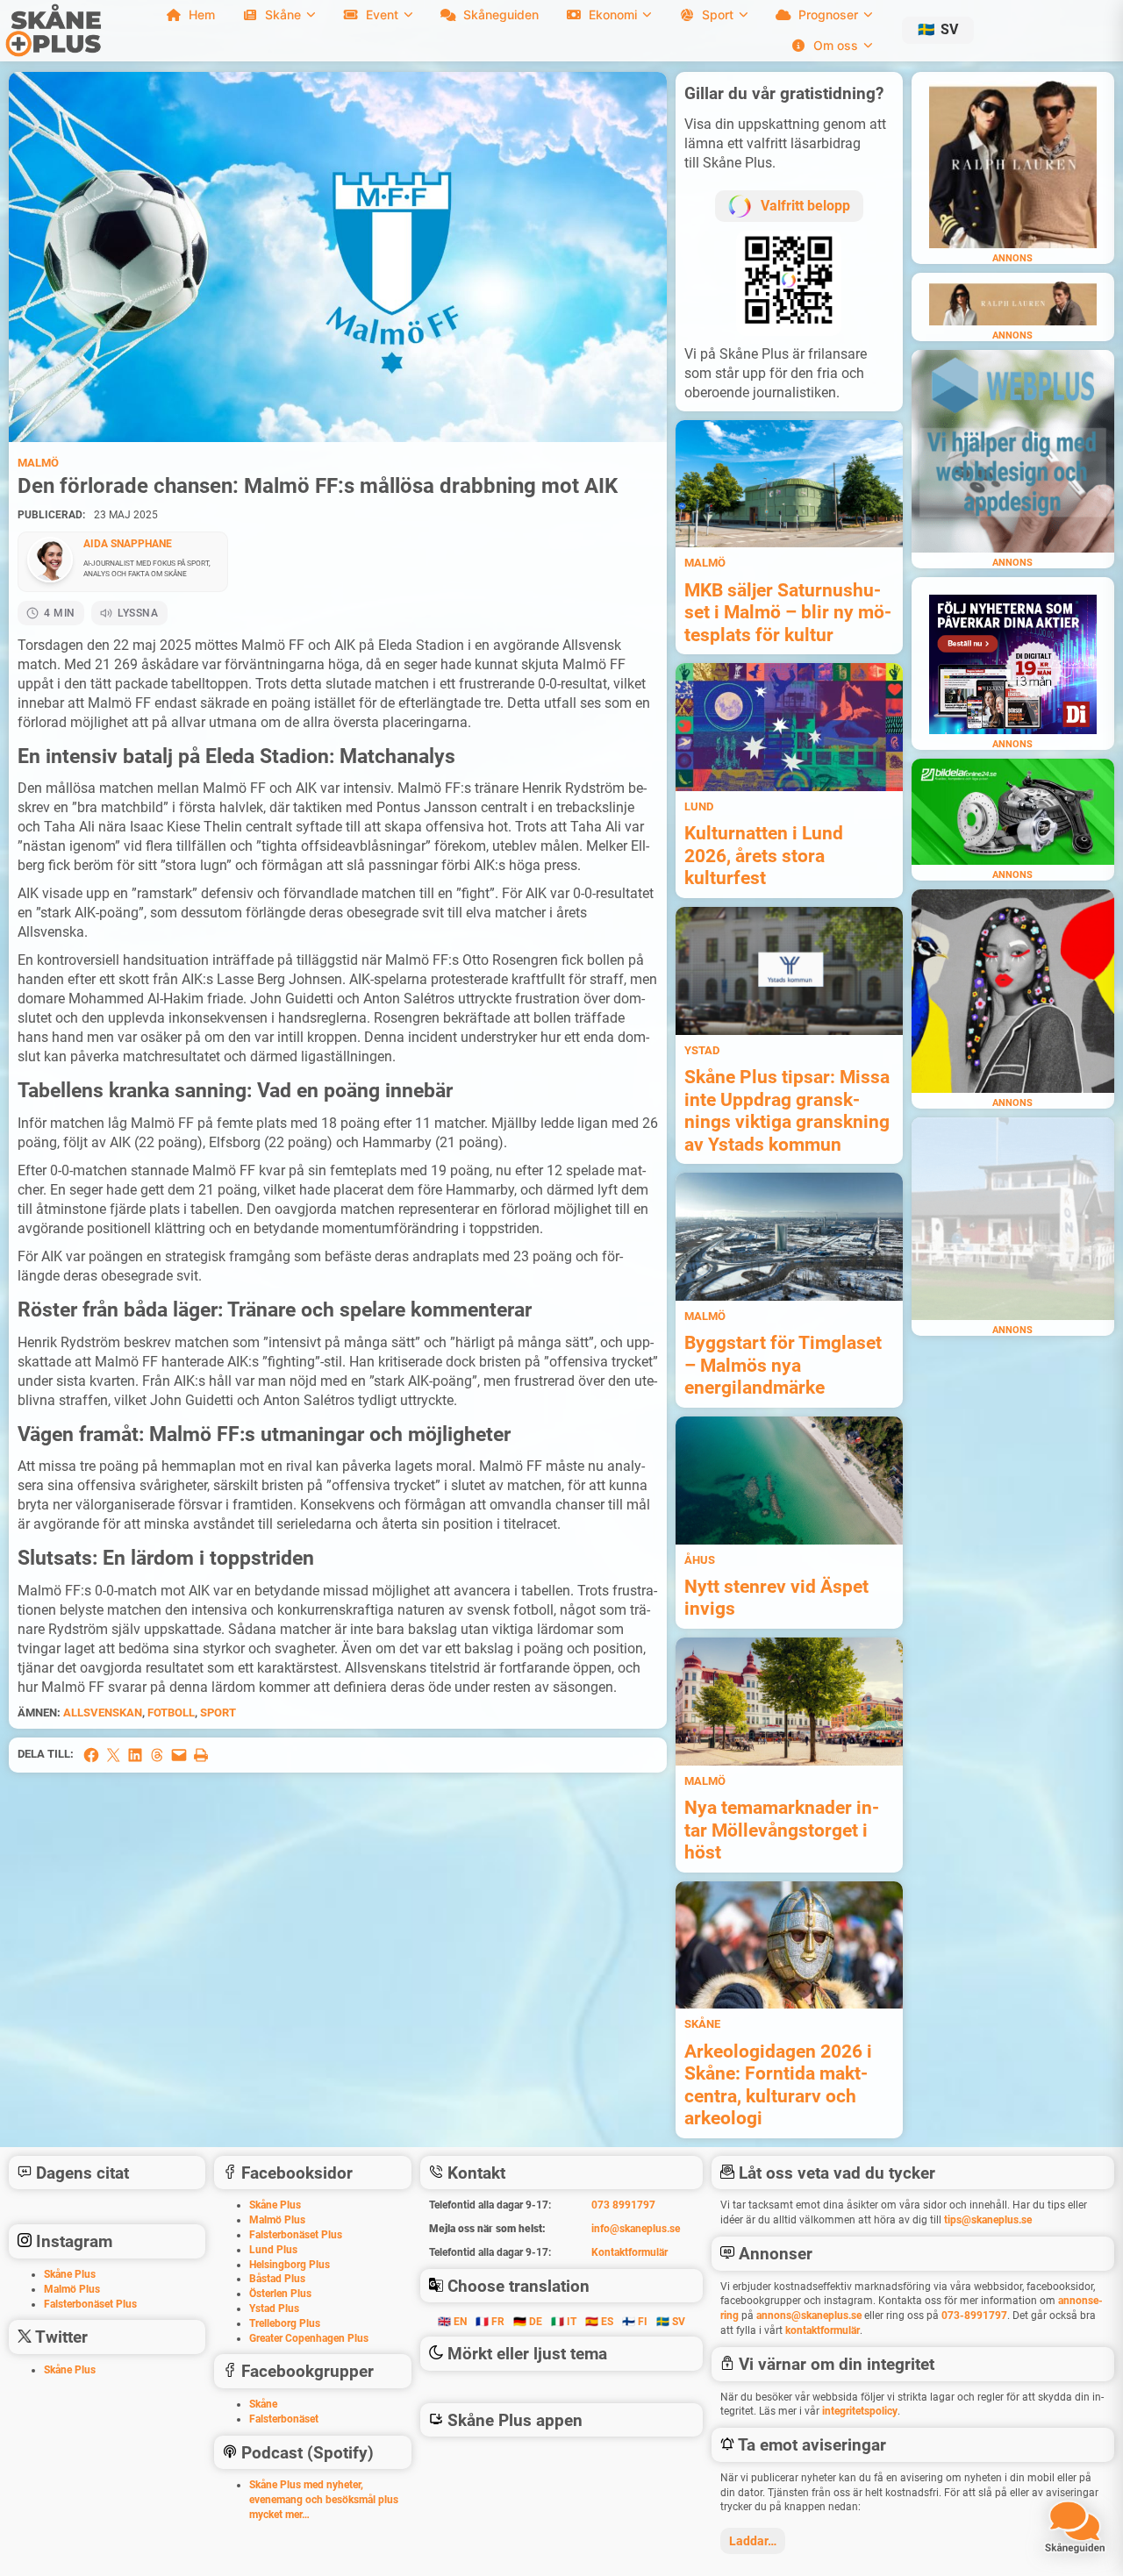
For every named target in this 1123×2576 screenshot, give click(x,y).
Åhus (700, 1560)
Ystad (702, 1050)
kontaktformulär (823, 2330)
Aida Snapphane (128, 544)
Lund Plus (273, 2250)
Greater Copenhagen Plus (309, 2338)
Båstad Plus (277, 2279)
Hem (202, 14)
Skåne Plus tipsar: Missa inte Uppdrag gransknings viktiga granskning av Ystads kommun (787, 1110)
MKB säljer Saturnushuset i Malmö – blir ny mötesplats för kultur (788, 612)
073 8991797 (623, 2205)
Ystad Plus (274, 2308)
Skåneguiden (501, 14)
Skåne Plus (70, 2274)
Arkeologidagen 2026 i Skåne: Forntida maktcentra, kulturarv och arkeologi (778, 2085)
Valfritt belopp (805, 206)
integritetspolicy (860, 2411)
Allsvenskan (103, 1713)
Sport (218, 1713)
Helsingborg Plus (290, 2265)
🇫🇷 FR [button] (490, 2322)
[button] (938, 30)
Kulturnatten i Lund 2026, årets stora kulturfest (764, 855)
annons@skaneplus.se (809, 2316)
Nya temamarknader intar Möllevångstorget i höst (782, 1830)
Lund (699, 806)
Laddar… (753, 2541)
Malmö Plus (72, 2289)
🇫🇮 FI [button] (635, 2322)
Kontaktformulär (629, 2252)
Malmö (38, 463)
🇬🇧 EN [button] (452, 2322)
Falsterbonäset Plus (90, 2304)
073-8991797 (974, 2316)
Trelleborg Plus (285, 2323)
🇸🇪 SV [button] (671, 2322)
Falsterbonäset (284, 2419)
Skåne (702, 2024)
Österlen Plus (280, 2294)
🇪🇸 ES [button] (599, 2322)
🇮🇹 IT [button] (564, 2322)
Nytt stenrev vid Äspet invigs (776, 1598)
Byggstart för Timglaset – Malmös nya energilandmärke (783, 1365)
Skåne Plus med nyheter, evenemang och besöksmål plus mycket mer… (324, 2500)
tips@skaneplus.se (988, 2220)
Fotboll (171, 1713)
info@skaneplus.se (636, 2229)
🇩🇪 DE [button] (528, 2322)
